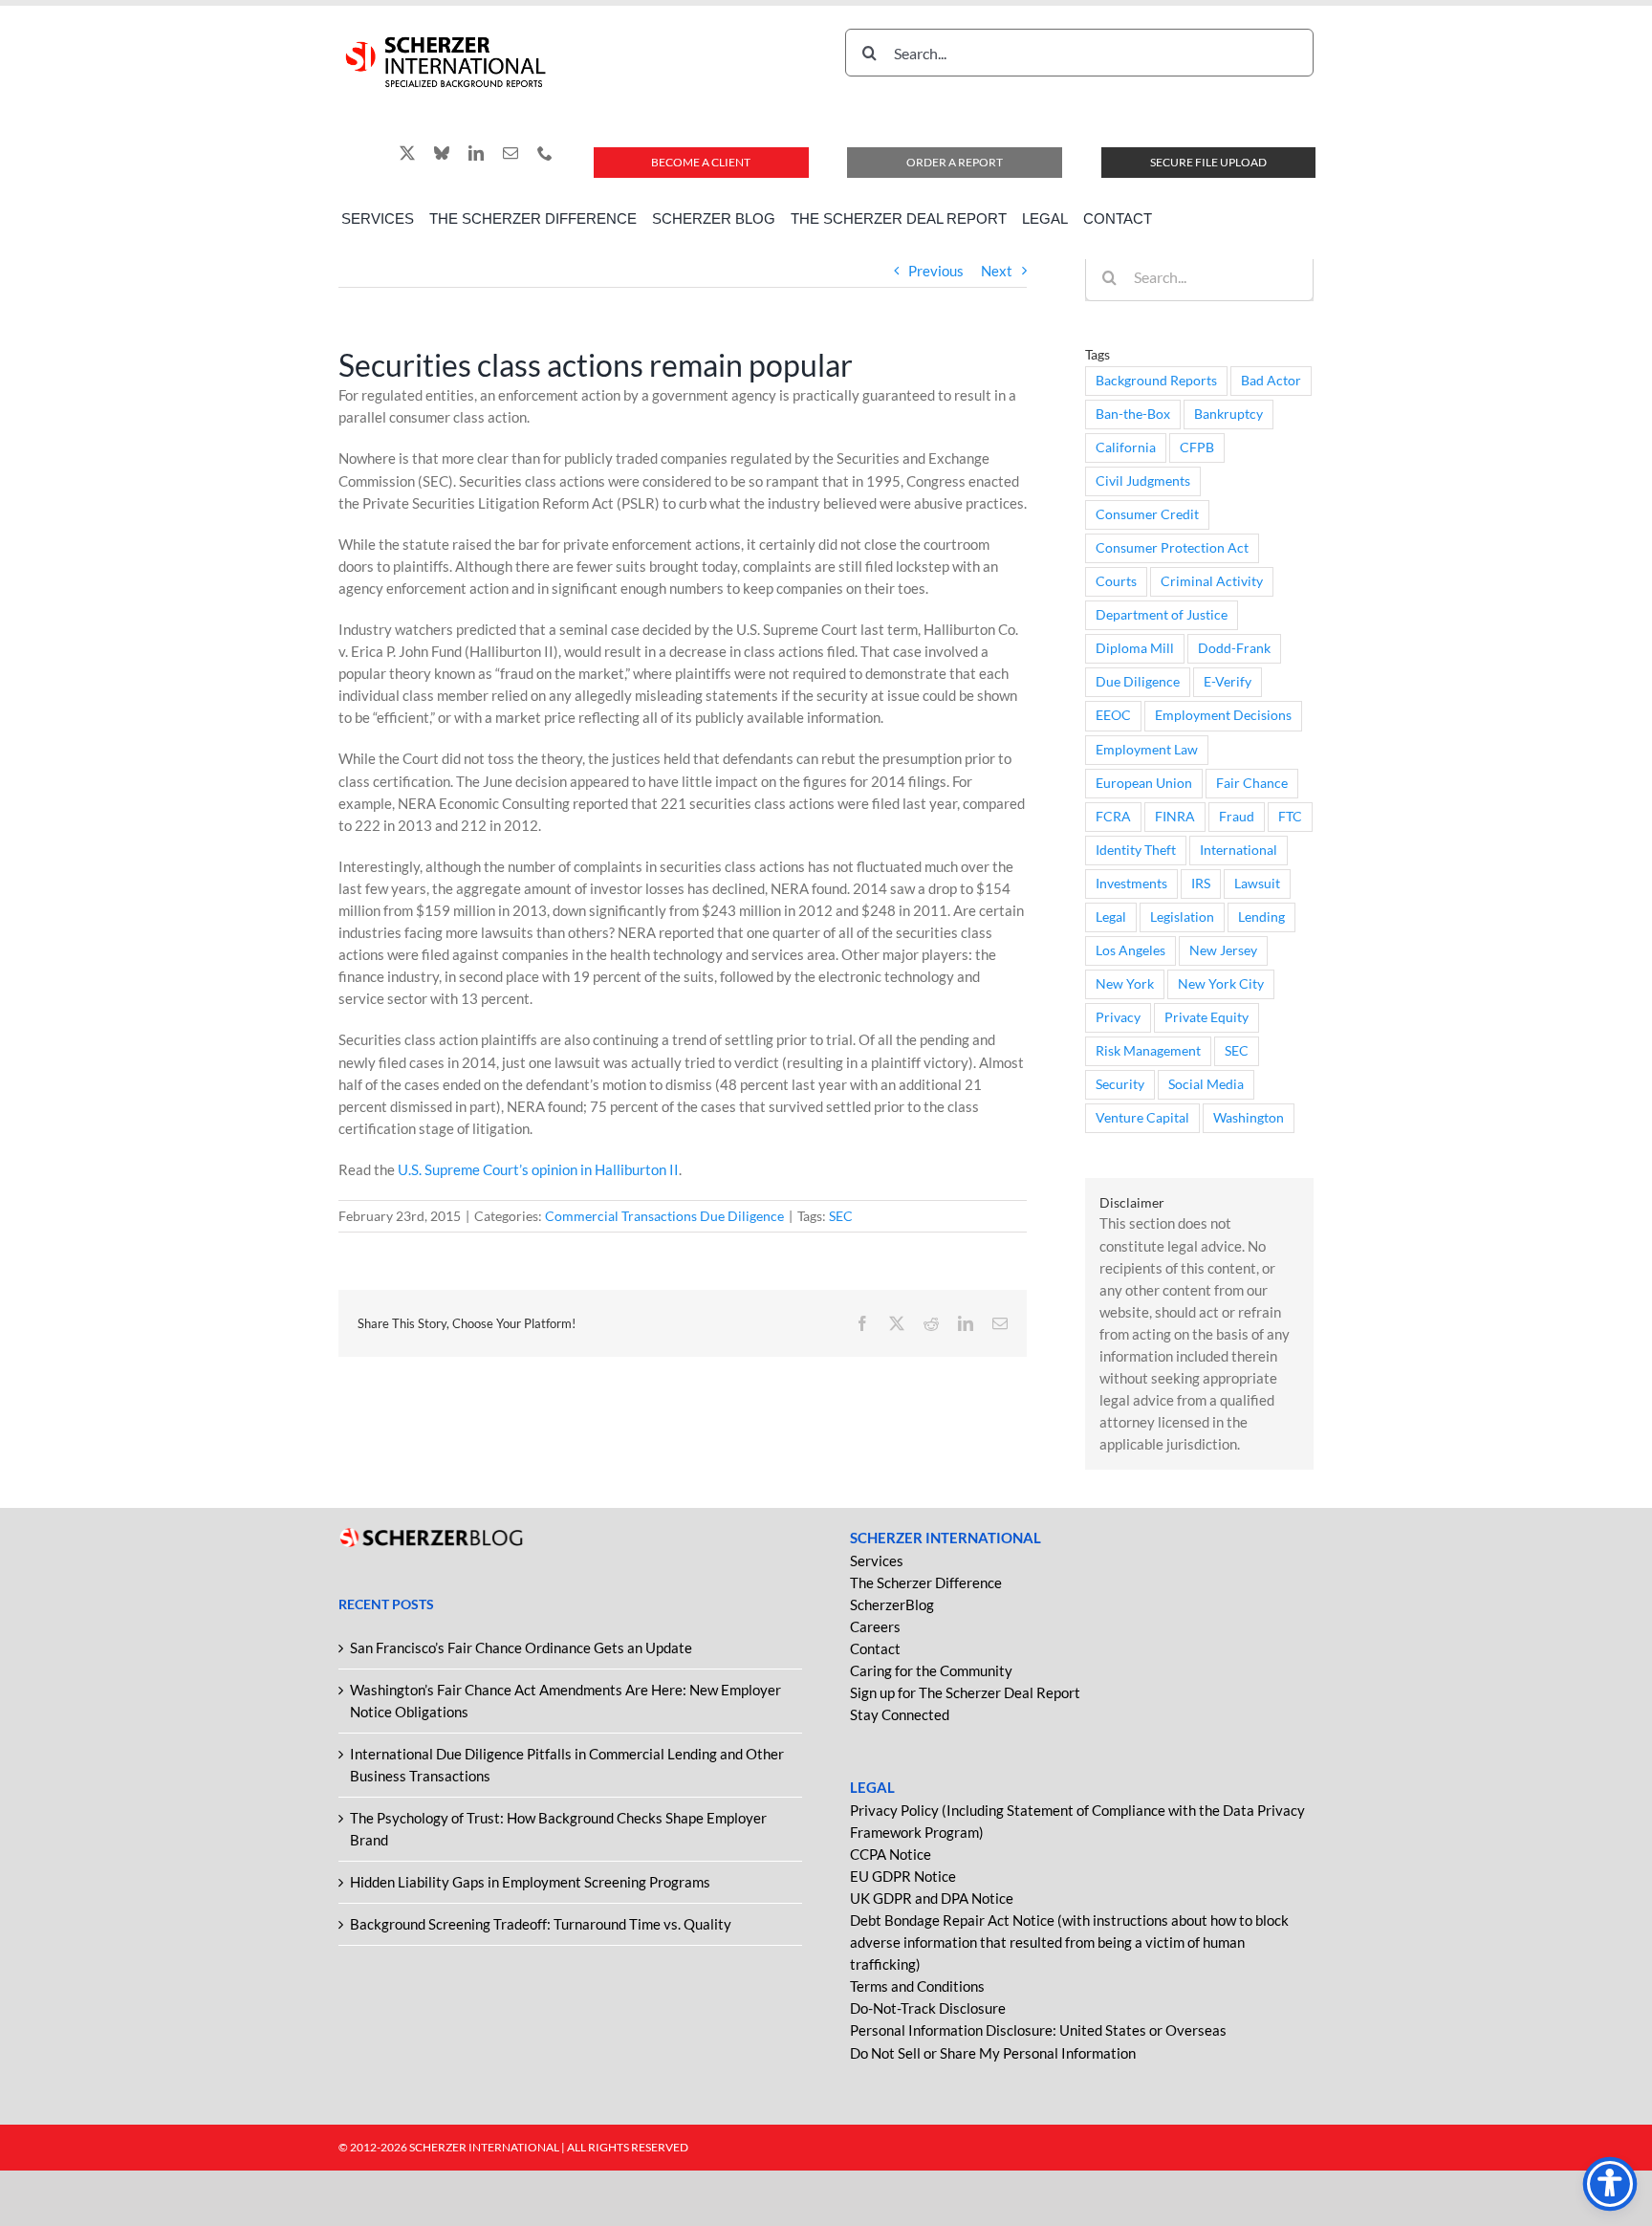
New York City (1221, 984)
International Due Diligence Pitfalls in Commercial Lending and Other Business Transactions (567, 1765)
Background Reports (1156, 381)
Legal (1111, 917)
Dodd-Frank (1234, 648)
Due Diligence (1138, 682)
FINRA (1175, 817)
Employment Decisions (1223, 715)
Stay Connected (900, 1714)
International (1239, 850)
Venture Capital (1142, 1118)
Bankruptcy (1228, 414)
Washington (1249, 1118)
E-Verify (1228, 682)
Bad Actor (1271, 381)
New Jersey (1223, 950)
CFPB (1197, 447)
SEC (841, 1216)
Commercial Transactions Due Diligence (664, 1216)
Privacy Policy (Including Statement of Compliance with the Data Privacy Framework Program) (1077, 1821)
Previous (936, 271)
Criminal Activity (1212, 581)
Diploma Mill (1135, 648)
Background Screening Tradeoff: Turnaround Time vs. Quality (541, 1924)
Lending (1261, 917)
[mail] (511, 153)
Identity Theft (1136, 850)
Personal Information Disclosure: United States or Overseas (1038, 2030)
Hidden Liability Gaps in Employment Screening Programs (530, 1882)
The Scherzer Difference (926, 1582)
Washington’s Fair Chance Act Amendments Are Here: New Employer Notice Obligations (565, 1701)
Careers (875, 1626)
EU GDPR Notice (903, 1876)
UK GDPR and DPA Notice (932, 1898)
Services (877, 1560)
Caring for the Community (931, 1670)
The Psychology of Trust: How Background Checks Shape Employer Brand (558, 1829)
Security (1120, 1084)
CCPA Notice (891, 1854)
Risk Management (1148, 1051)
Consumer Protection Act (1172, 548)
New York (1125, 984)
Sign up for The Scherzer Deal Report (965, 1692)
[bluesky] (442, 153)
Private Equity (1206, 1017)
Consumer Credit (1147, 514)
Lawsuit (1257, 884)
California (1126, 447)
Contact (875, 1648)
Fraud (1237, 817)
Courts (1116, 581)
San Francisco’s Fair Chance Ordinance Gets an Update (521, 1648)
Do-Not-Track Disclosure (928, 2008)
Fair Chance (1252, 783)
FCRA (1113, 817)
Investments (1131, 884)
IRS (1201, 884)
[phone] (545, 153)
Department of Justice (1162, 615)
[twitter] (407, 153)
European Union (1144, 783)
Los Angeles (1130, 950)
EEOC (1113, 715)
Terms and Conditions (917, 1986)
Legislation (1182, 917)
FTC (1290, 817)
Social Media (1206, 1084)
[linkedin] (476, 153)
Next (997, 271)
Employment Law (1147, 750)
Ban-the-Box (1133, 414)
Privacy (1118, 1017)
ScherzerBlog (892, 1604)
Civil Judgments (1143, 481)
